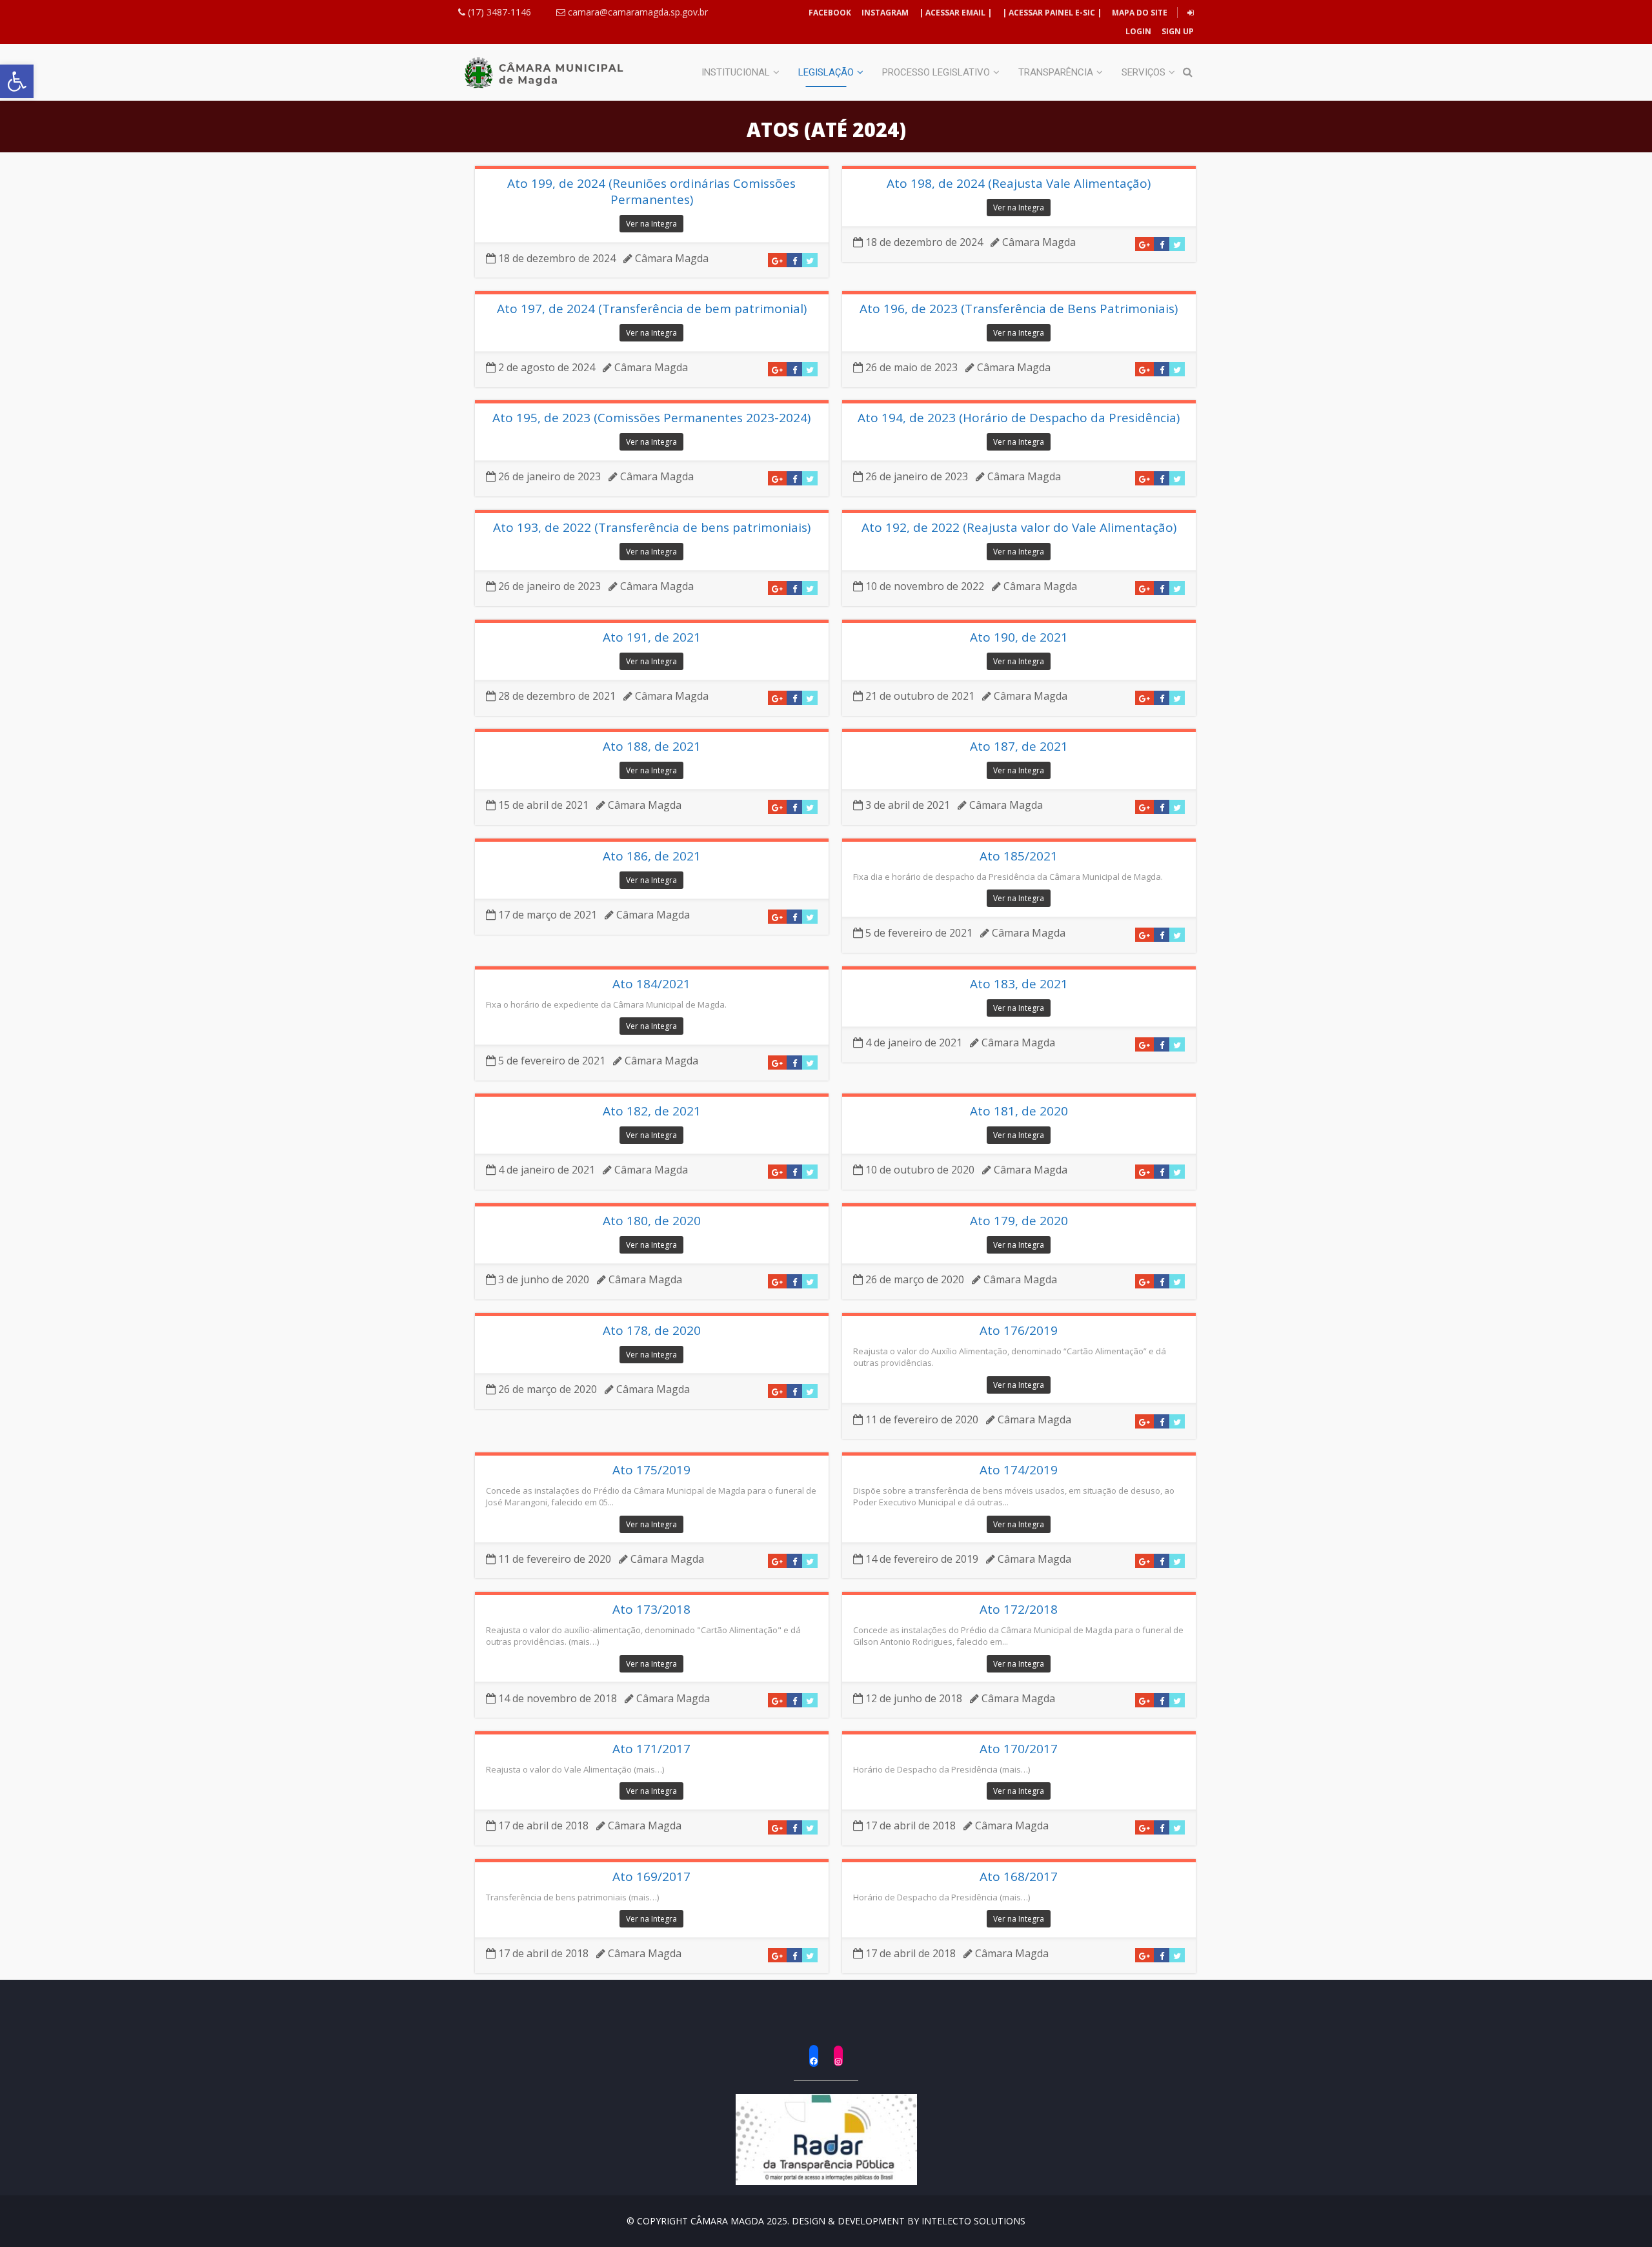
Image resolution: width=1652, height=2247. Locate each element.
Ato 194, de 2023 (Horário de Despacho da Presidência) (1019, 418)
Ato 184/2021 (651, 984)
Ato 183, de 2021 (1019, 984)
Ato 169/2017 (651, 1877)
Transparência (1056, 72)
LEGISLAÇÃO (826, 72)
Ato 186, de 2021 (652, 856)
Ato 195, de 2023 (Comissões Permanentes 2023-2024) (651, 418)
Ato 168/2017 (1019, 1877)
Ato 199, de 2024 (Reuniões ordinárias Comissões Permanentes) (651, 191)
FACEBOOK (830, 13)
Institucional (736, 72)
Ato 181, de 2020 (1019, 1111)
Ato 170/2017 (1019, 1749)
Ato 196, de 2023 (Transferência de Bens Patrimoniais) (1019, 309)
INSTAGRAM (885, 13)
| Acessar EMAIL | (955, 13)
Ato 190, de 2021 (1019, 637)
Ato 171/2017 (651, 1749)
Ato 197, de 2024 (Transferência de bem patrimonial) (652, 309)
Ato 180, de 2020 (652, 1221)
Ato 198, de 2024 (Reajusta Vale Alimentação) (1019, 184)
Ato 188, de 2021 (652, 747)
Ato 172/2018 (1019, 1610)
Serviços (1143, 72)
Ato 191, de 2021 (652, 637)
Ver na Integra (651, 224)
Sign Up (1177, 31)
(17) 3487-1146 (498, 12)
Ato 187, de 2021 (1019, 747)
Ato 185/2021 (1019, 856)
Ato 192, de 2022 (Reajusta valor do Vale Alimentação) (1019, 528)
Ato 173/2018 (651, 1610)
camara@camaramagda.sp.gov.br (637, 12)
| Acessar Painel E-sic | (1052, 13)
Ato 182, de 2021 (652, 1111)
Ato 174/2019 (1019, 1470)
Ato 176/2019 (1019, 1331)
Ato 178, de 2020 (652, 1331)
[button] (17, 81)
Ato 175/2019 (651, 1470)
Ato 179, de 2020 (1019, 1221)
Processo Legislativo (936, 72)
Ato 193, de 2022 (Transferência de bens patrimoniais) (652, 528)
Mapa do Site (1140, 13)
